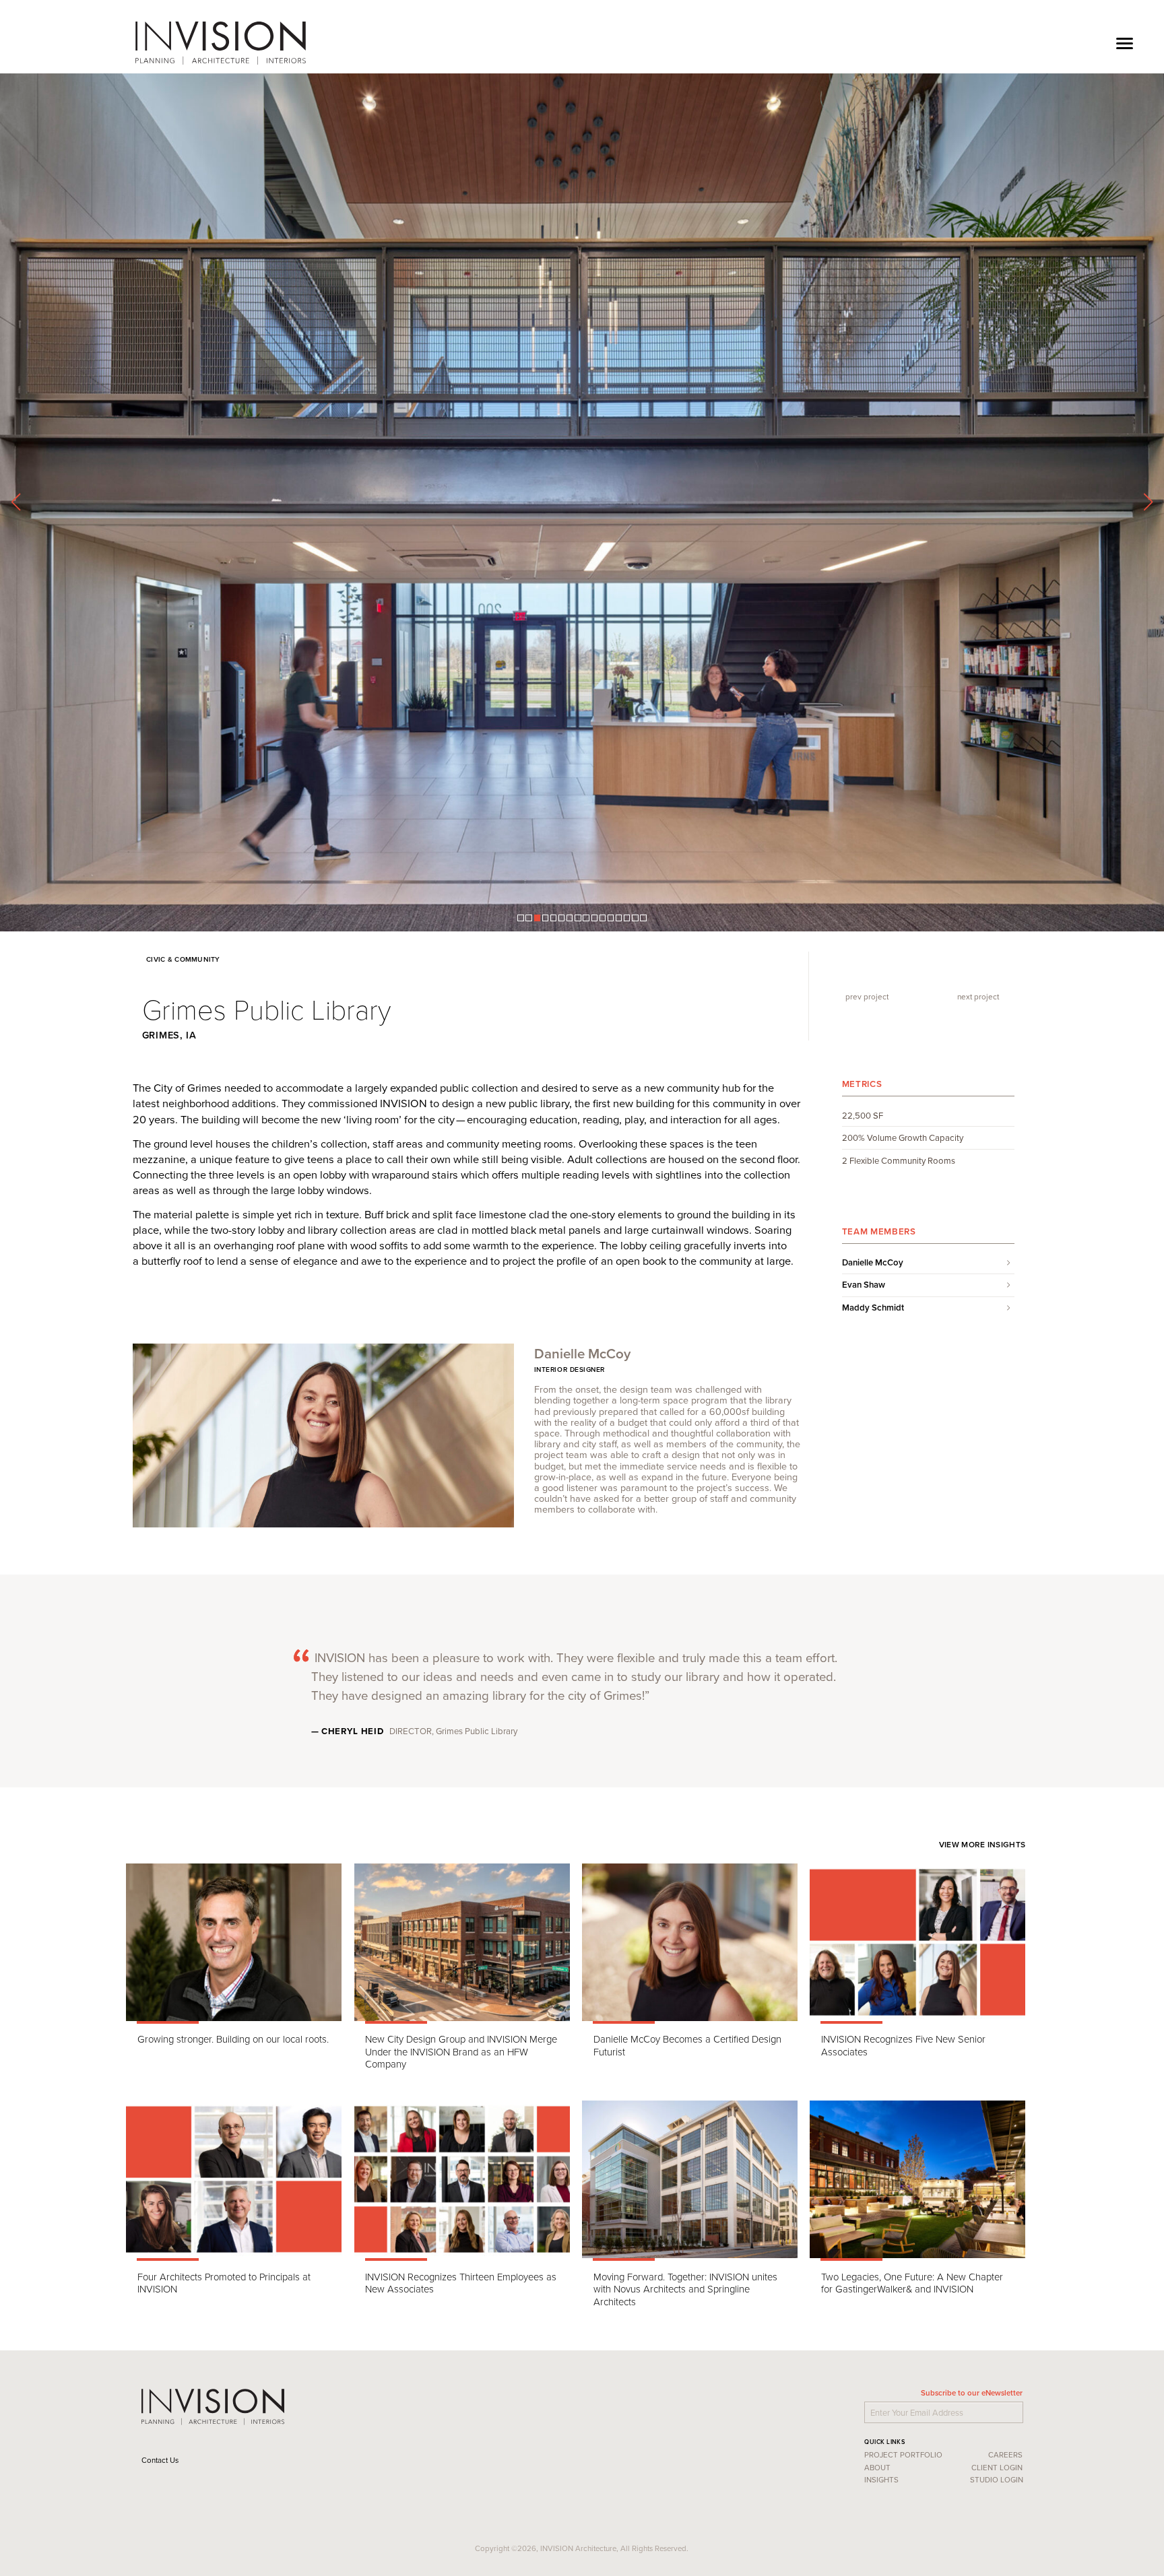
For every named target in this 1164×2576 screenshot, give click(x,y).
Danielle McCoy (873, 1956)
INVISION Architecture (222, 43)
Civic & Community (181, 1652)
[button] (520, 1611)
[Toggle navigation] (1125, 43)
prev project (864, 1689)
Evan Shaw (864, 1978)
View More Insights (984, 2537)
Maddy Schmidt (873, 2001)
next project (981, 1689)
